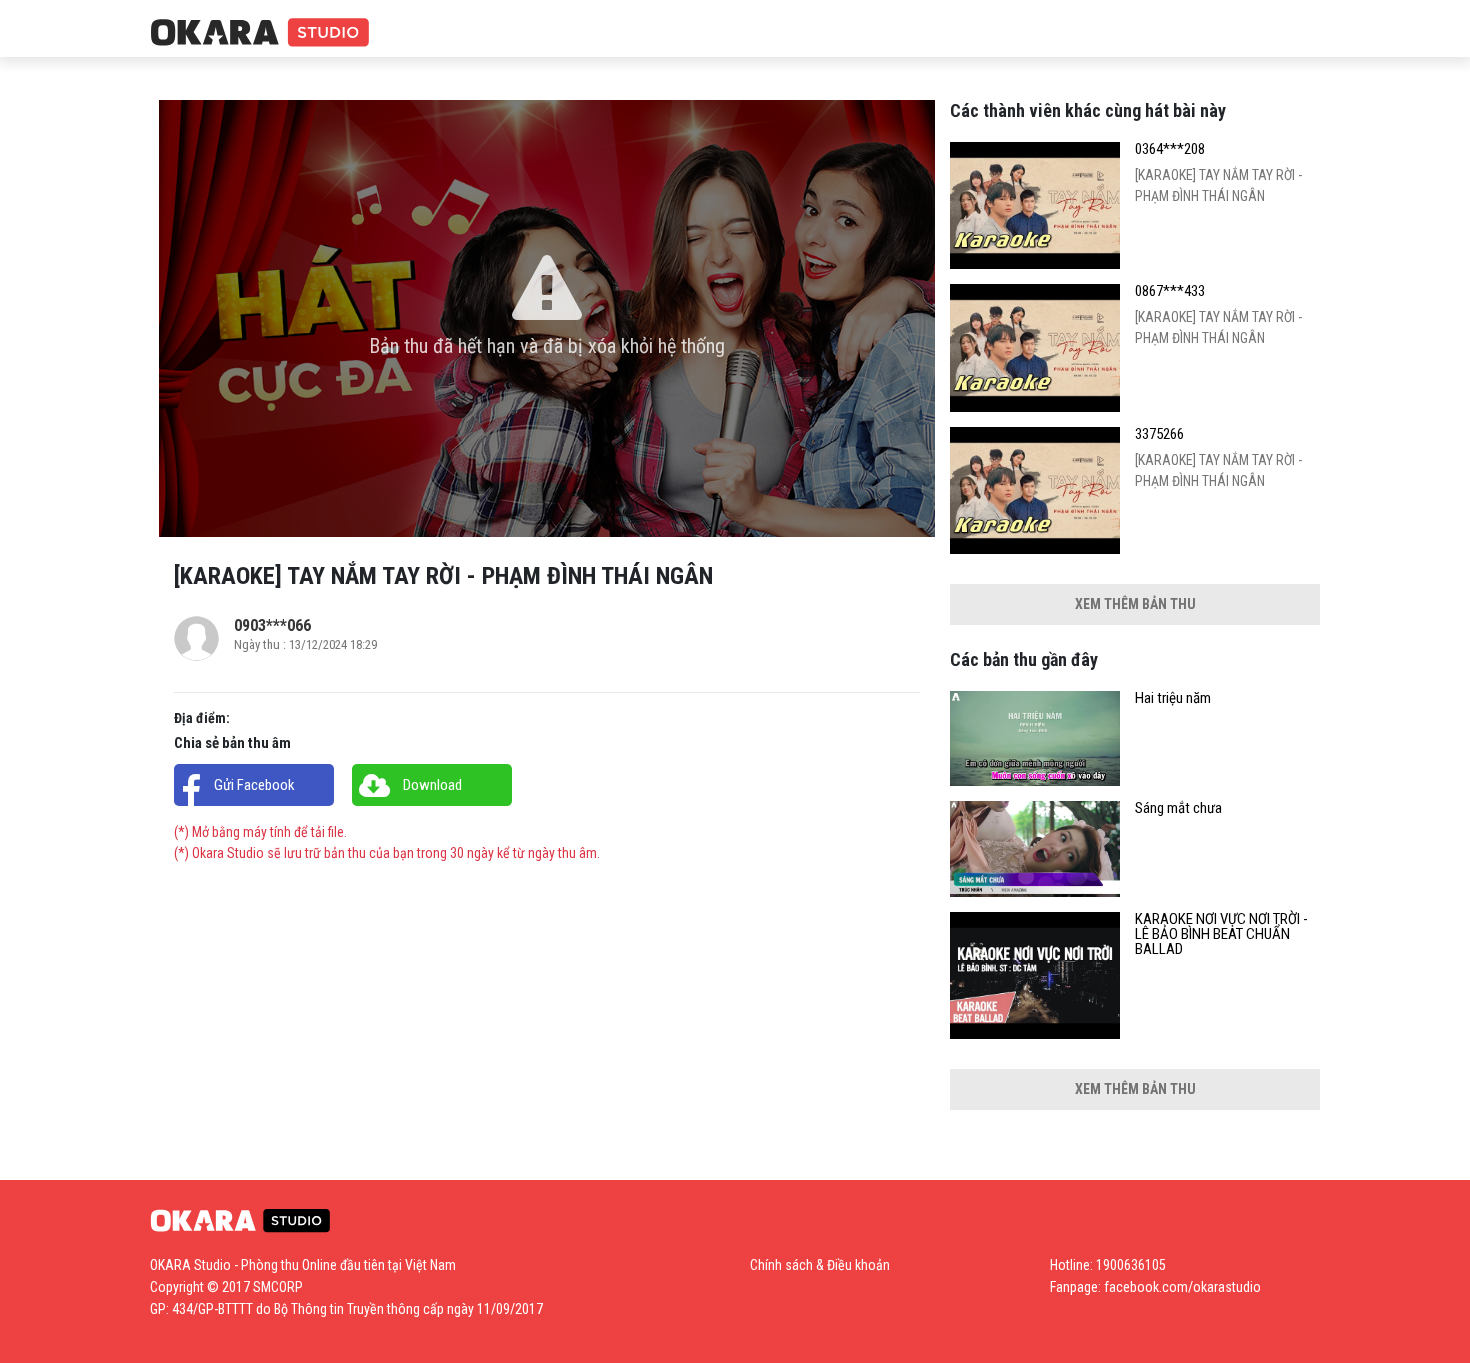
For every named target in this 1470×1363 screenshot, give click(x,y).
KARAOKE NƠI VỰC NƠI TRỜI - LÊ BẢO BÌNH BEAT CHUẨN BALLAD (1221, 934)
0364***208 (1170, 149)
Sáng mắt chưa (1178, 808)
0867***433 (1170, 291)
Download (432, 785)
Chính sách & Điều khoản (820, 1265)
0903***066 (272, 625)
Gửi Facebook (254, 785)
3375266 (1159, 434)
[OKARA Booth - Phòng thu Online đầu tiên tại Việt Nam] (260, 33)
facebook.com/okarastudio (1182, 1287)
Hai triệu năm (1173, 698)
